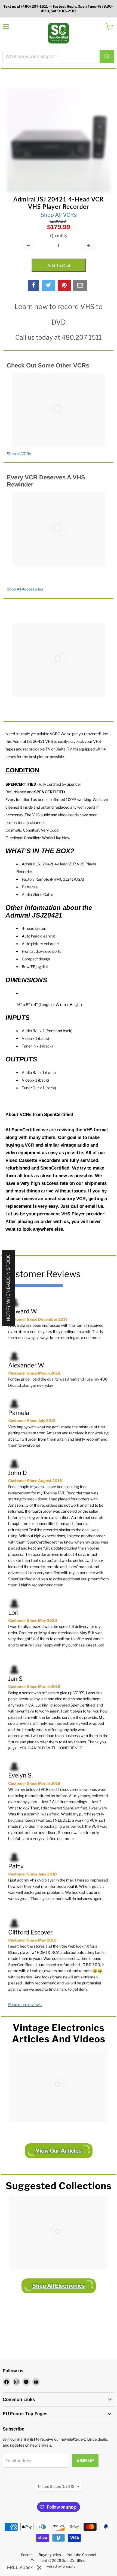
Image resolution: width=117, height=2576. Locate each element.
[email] (80, 285)
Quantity (59, 236)
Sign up (85, 2460)
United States (56, 2486)
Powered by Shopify (59, 2566)
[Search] (107, 57)
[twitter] (48, 285)
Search (27, 2555)
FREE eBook (20, 2567)
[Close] (39, 2568)
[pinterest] (64, 285)
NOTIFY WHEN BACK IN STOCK (8, 1288)
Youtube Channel (81, 2555)
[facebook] (33, 285)
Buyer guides (50, 2555)
